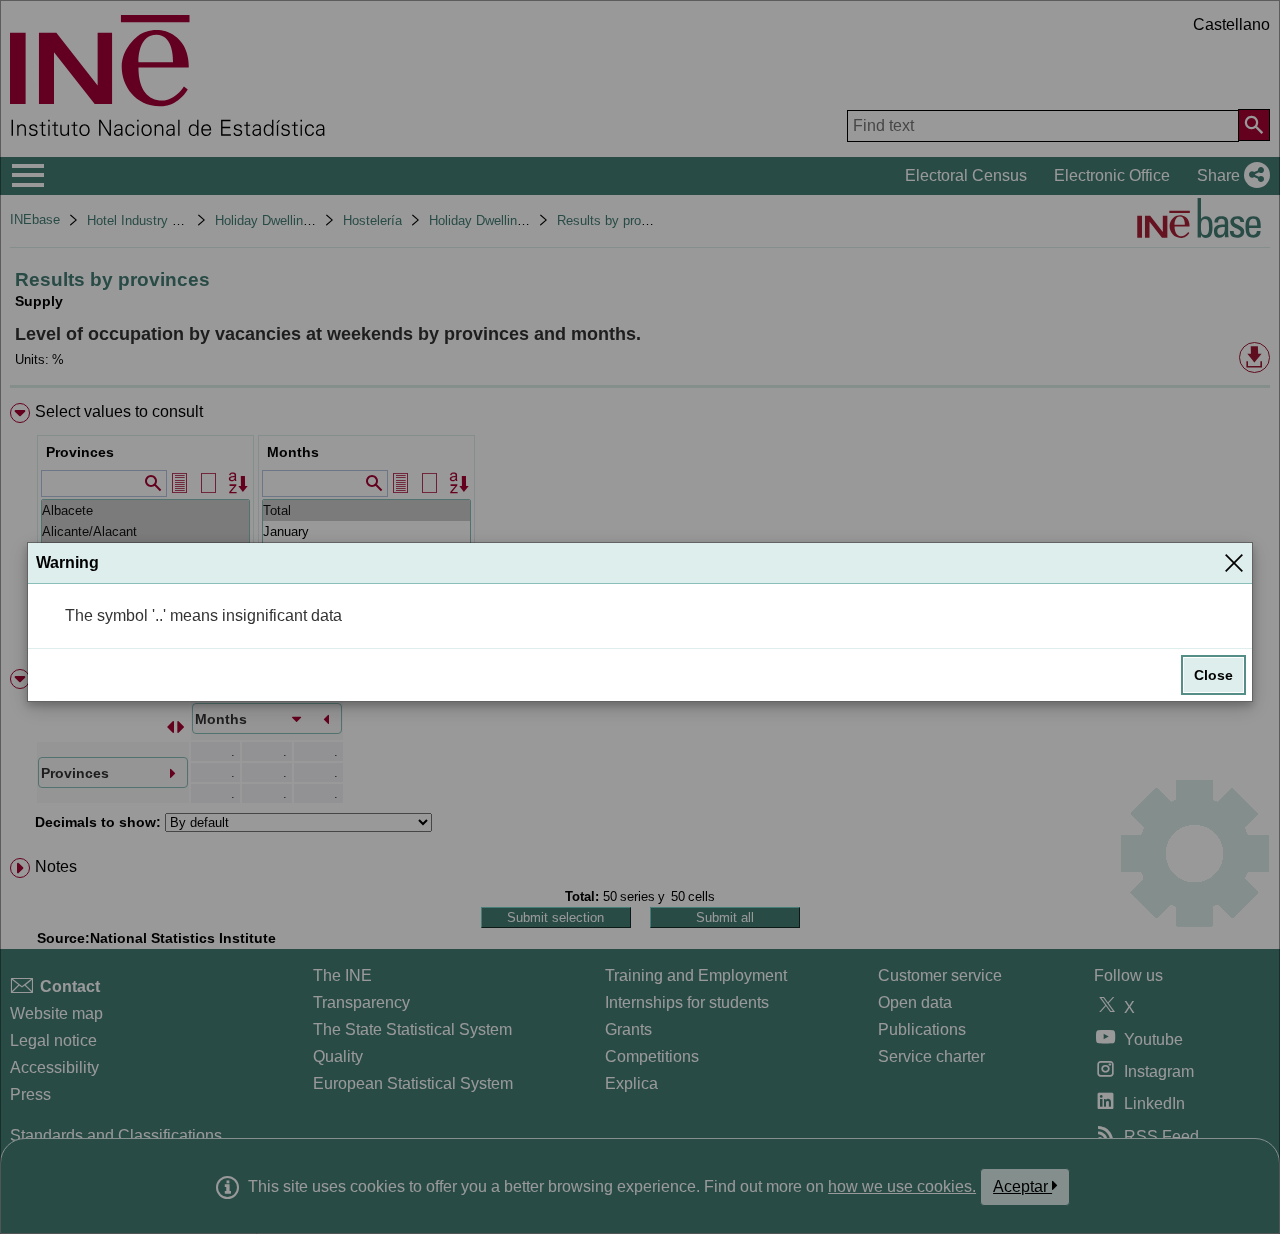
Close (1213, 675)
